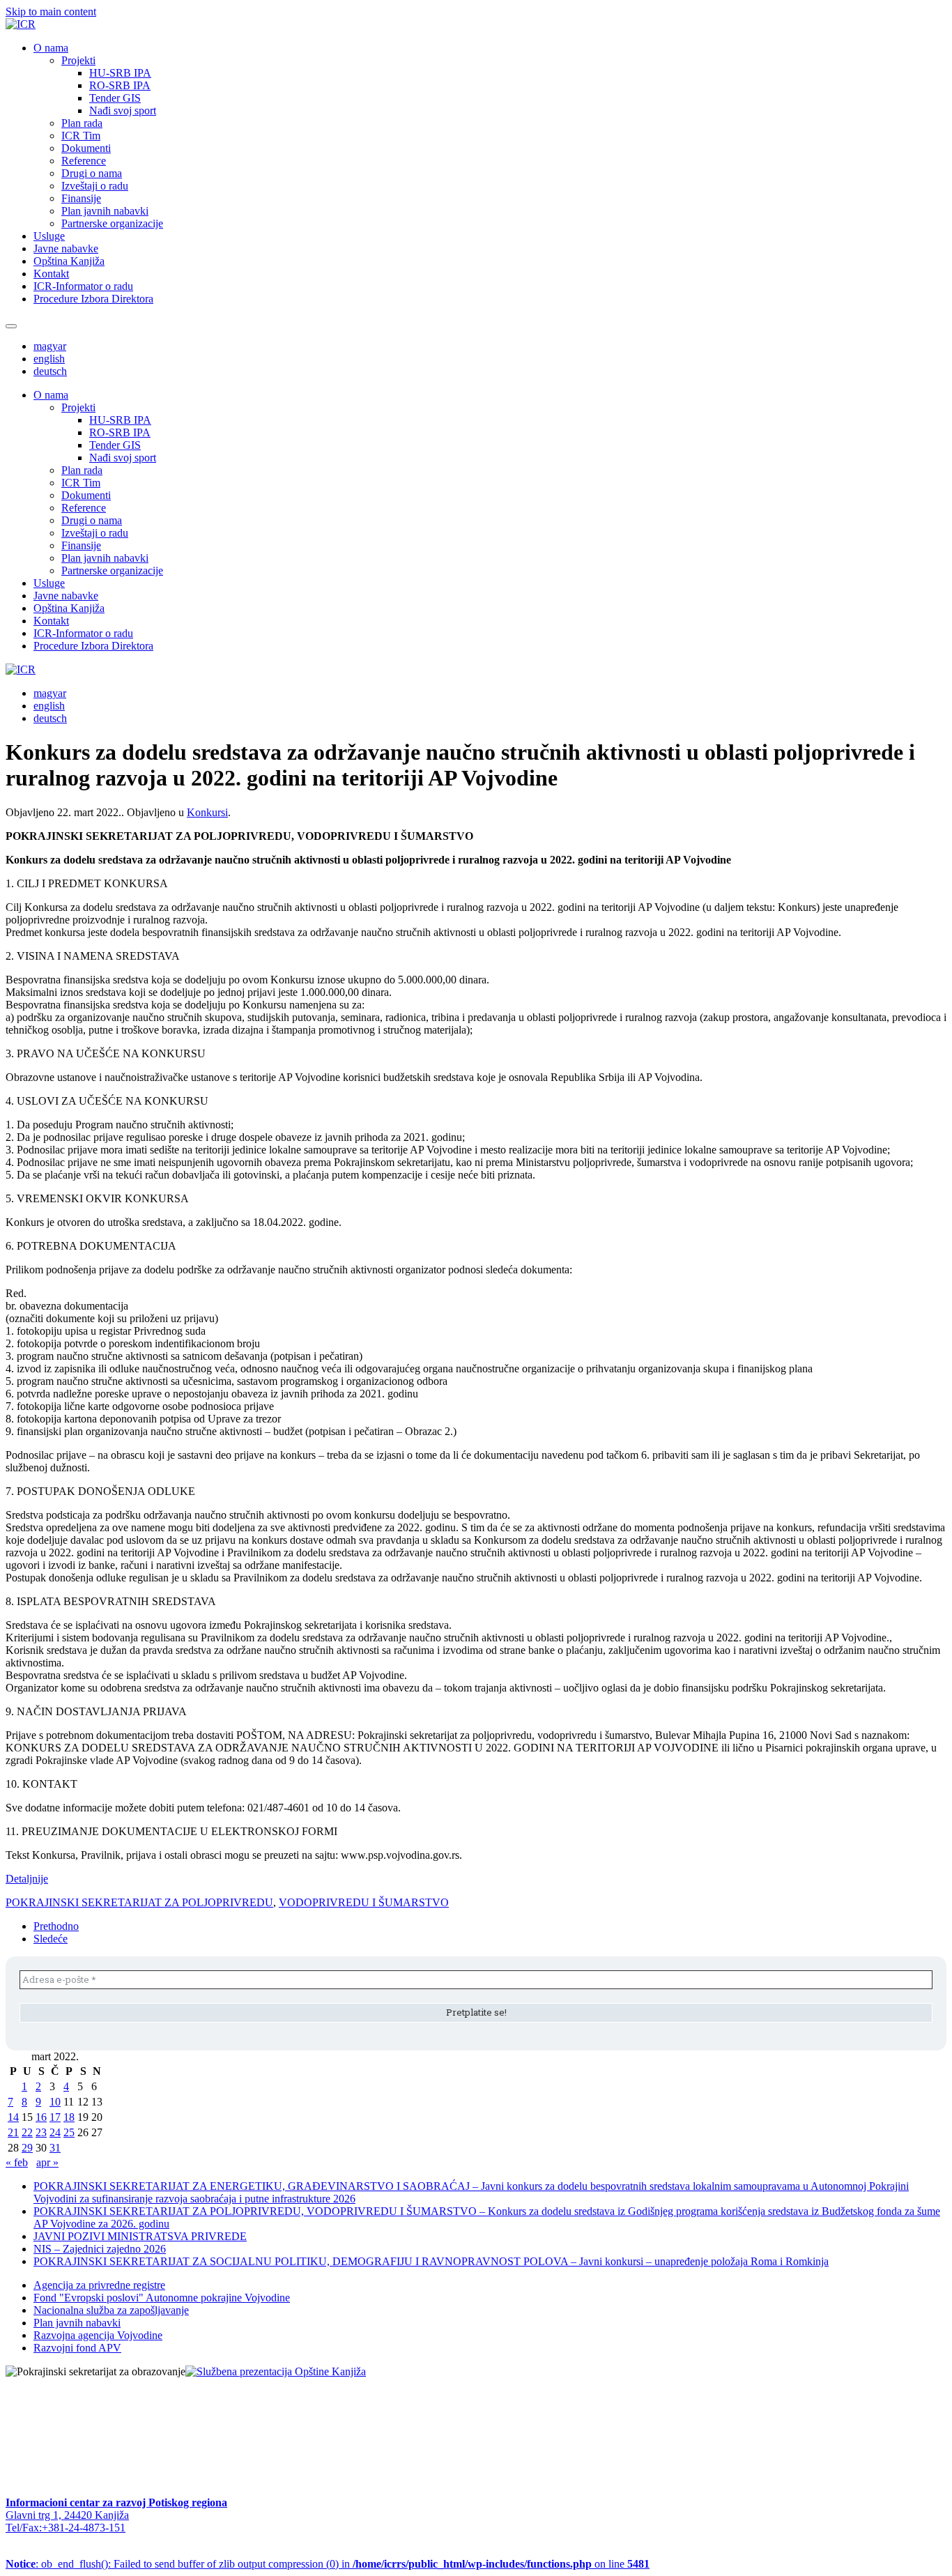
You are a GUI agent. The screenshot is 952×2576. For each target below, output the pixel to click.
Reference (84, 161)
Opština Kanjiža (69, 261)
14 (13, 2117)
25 (69, 2132)
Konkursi (207, 812)
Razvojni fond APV (77, 2348)
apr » (47, 2162)
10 (55, 2102)
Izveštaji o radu (95, 186)
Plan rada (82, 123)
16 (41, 2117)
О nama (51, 48)
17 (55, 2117)
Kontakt (51, 274)
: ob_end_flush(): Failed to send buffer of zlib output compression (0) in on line (328, 2564)
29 (27, 2148)
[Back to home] (21, 24)
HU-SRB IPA (120, 73)
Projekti (78, 60)
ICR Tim (81, 136)
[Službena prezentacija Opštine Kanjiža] (276, 2371)
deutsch (50, 371)
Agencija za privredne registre (99, 2285)
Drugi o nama (92, 173)
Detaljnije (27, 1879)
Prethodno (56, 1926)
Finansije (81, 198)
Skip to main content (51, 11)
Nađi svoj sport (123, 110)
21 (13, 2132)
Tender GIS (115, 98)
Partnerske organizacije (112, 223)
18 (69, 2117)
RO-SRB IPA (120, 85)
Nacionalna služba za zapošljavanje (111, 2310)
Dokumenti (86, 148)
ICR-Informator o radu (83, 286)
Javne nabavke (66, 248)
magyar (50, 346)
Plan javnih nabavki (105, 211)
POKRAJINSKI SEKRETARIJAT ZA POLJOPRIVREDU (139, 1902)
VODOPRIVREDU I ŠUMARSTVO (364, 1902)
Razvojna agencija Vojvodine (98, 2335)
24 (55, 2132)
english (49, 359)
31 (55, 2148)
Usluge (49, 236)
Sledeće (51, 1939)
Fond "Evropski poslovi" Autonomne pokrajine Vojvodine (162, 2298)
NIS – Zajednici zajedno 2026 (100, 2249)
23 (41, 2132)
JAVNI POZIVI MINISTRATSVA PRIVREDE (140, 2236)
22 (27, 2132)
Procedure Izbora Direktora (93, 299)
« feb (17, 2162)
